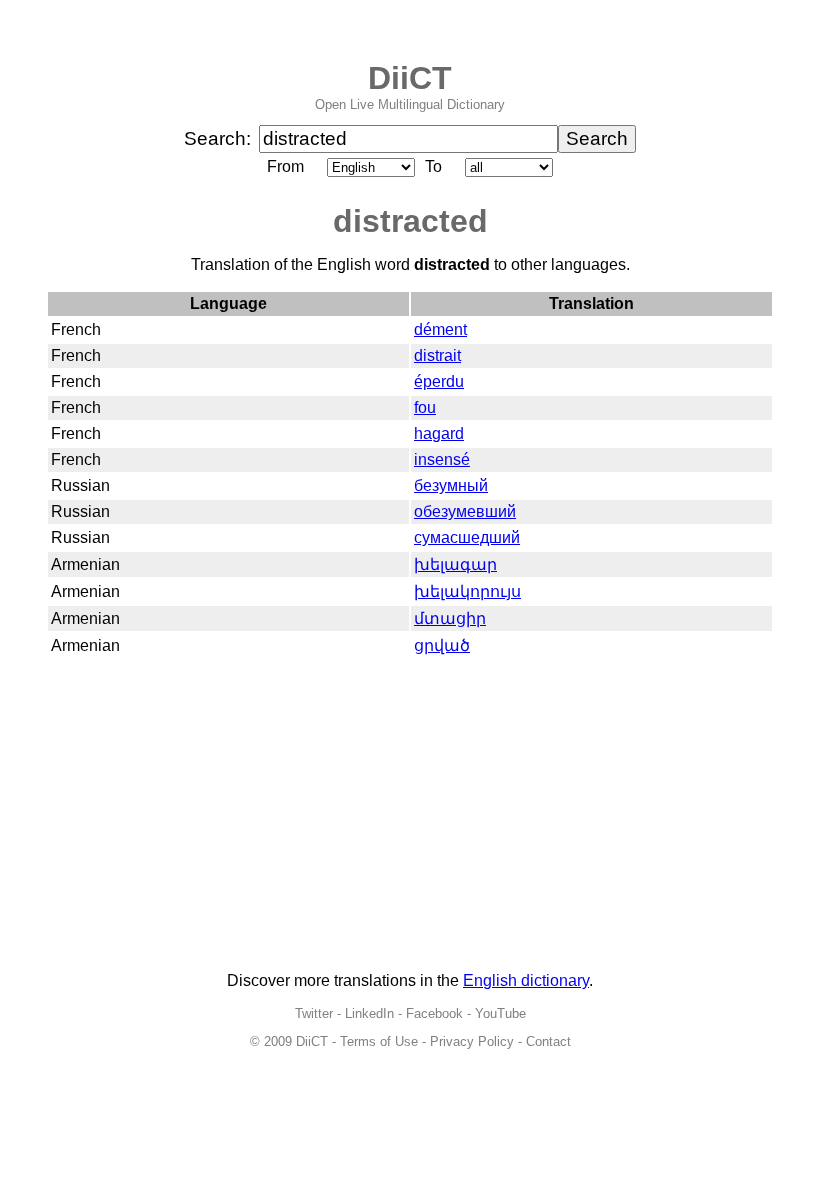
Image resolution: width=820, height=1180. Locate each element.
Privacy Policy (472, 1041)
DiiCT (410, 78)
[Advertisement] (410, 816)
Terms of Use (379, 1041)
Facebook (434, 1013)
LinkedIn (369, 1013)
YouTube (500, 1013)
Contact (548, 1041)
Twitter (314, 1013)
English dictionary (526, 980)
